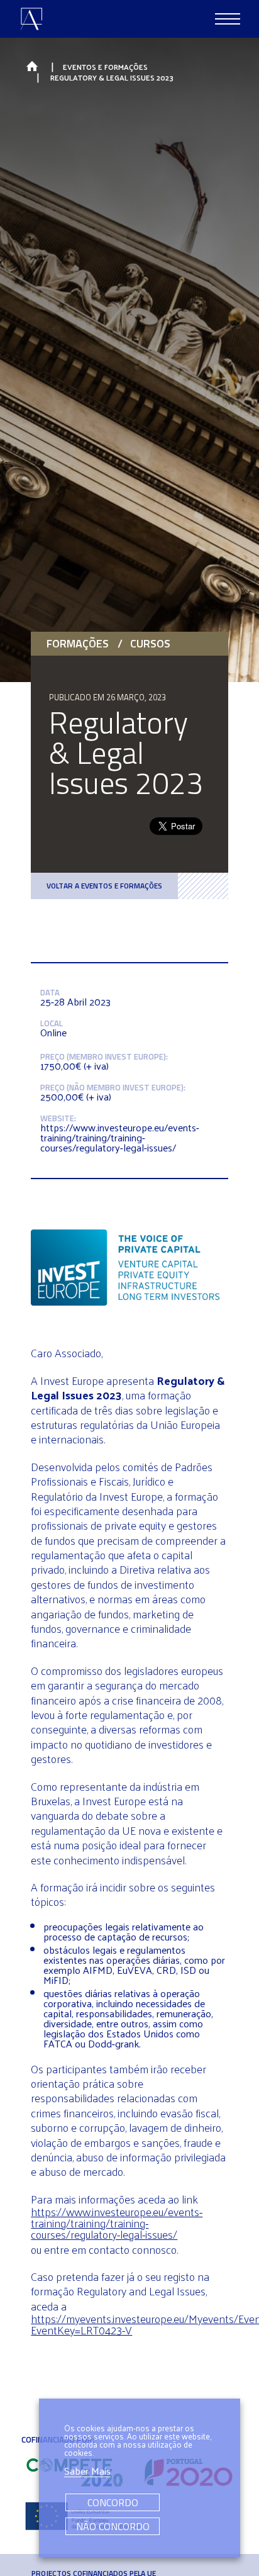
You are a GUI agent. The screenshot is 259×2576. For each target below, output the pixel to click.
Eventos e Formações (105, 67)
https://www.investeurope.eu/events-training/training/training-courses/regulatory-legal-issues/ (117, 2223)
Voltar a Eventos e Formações (104, 886)
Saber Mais (87, 2472)
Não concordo (113, 2526)
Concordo (113, 2502)
